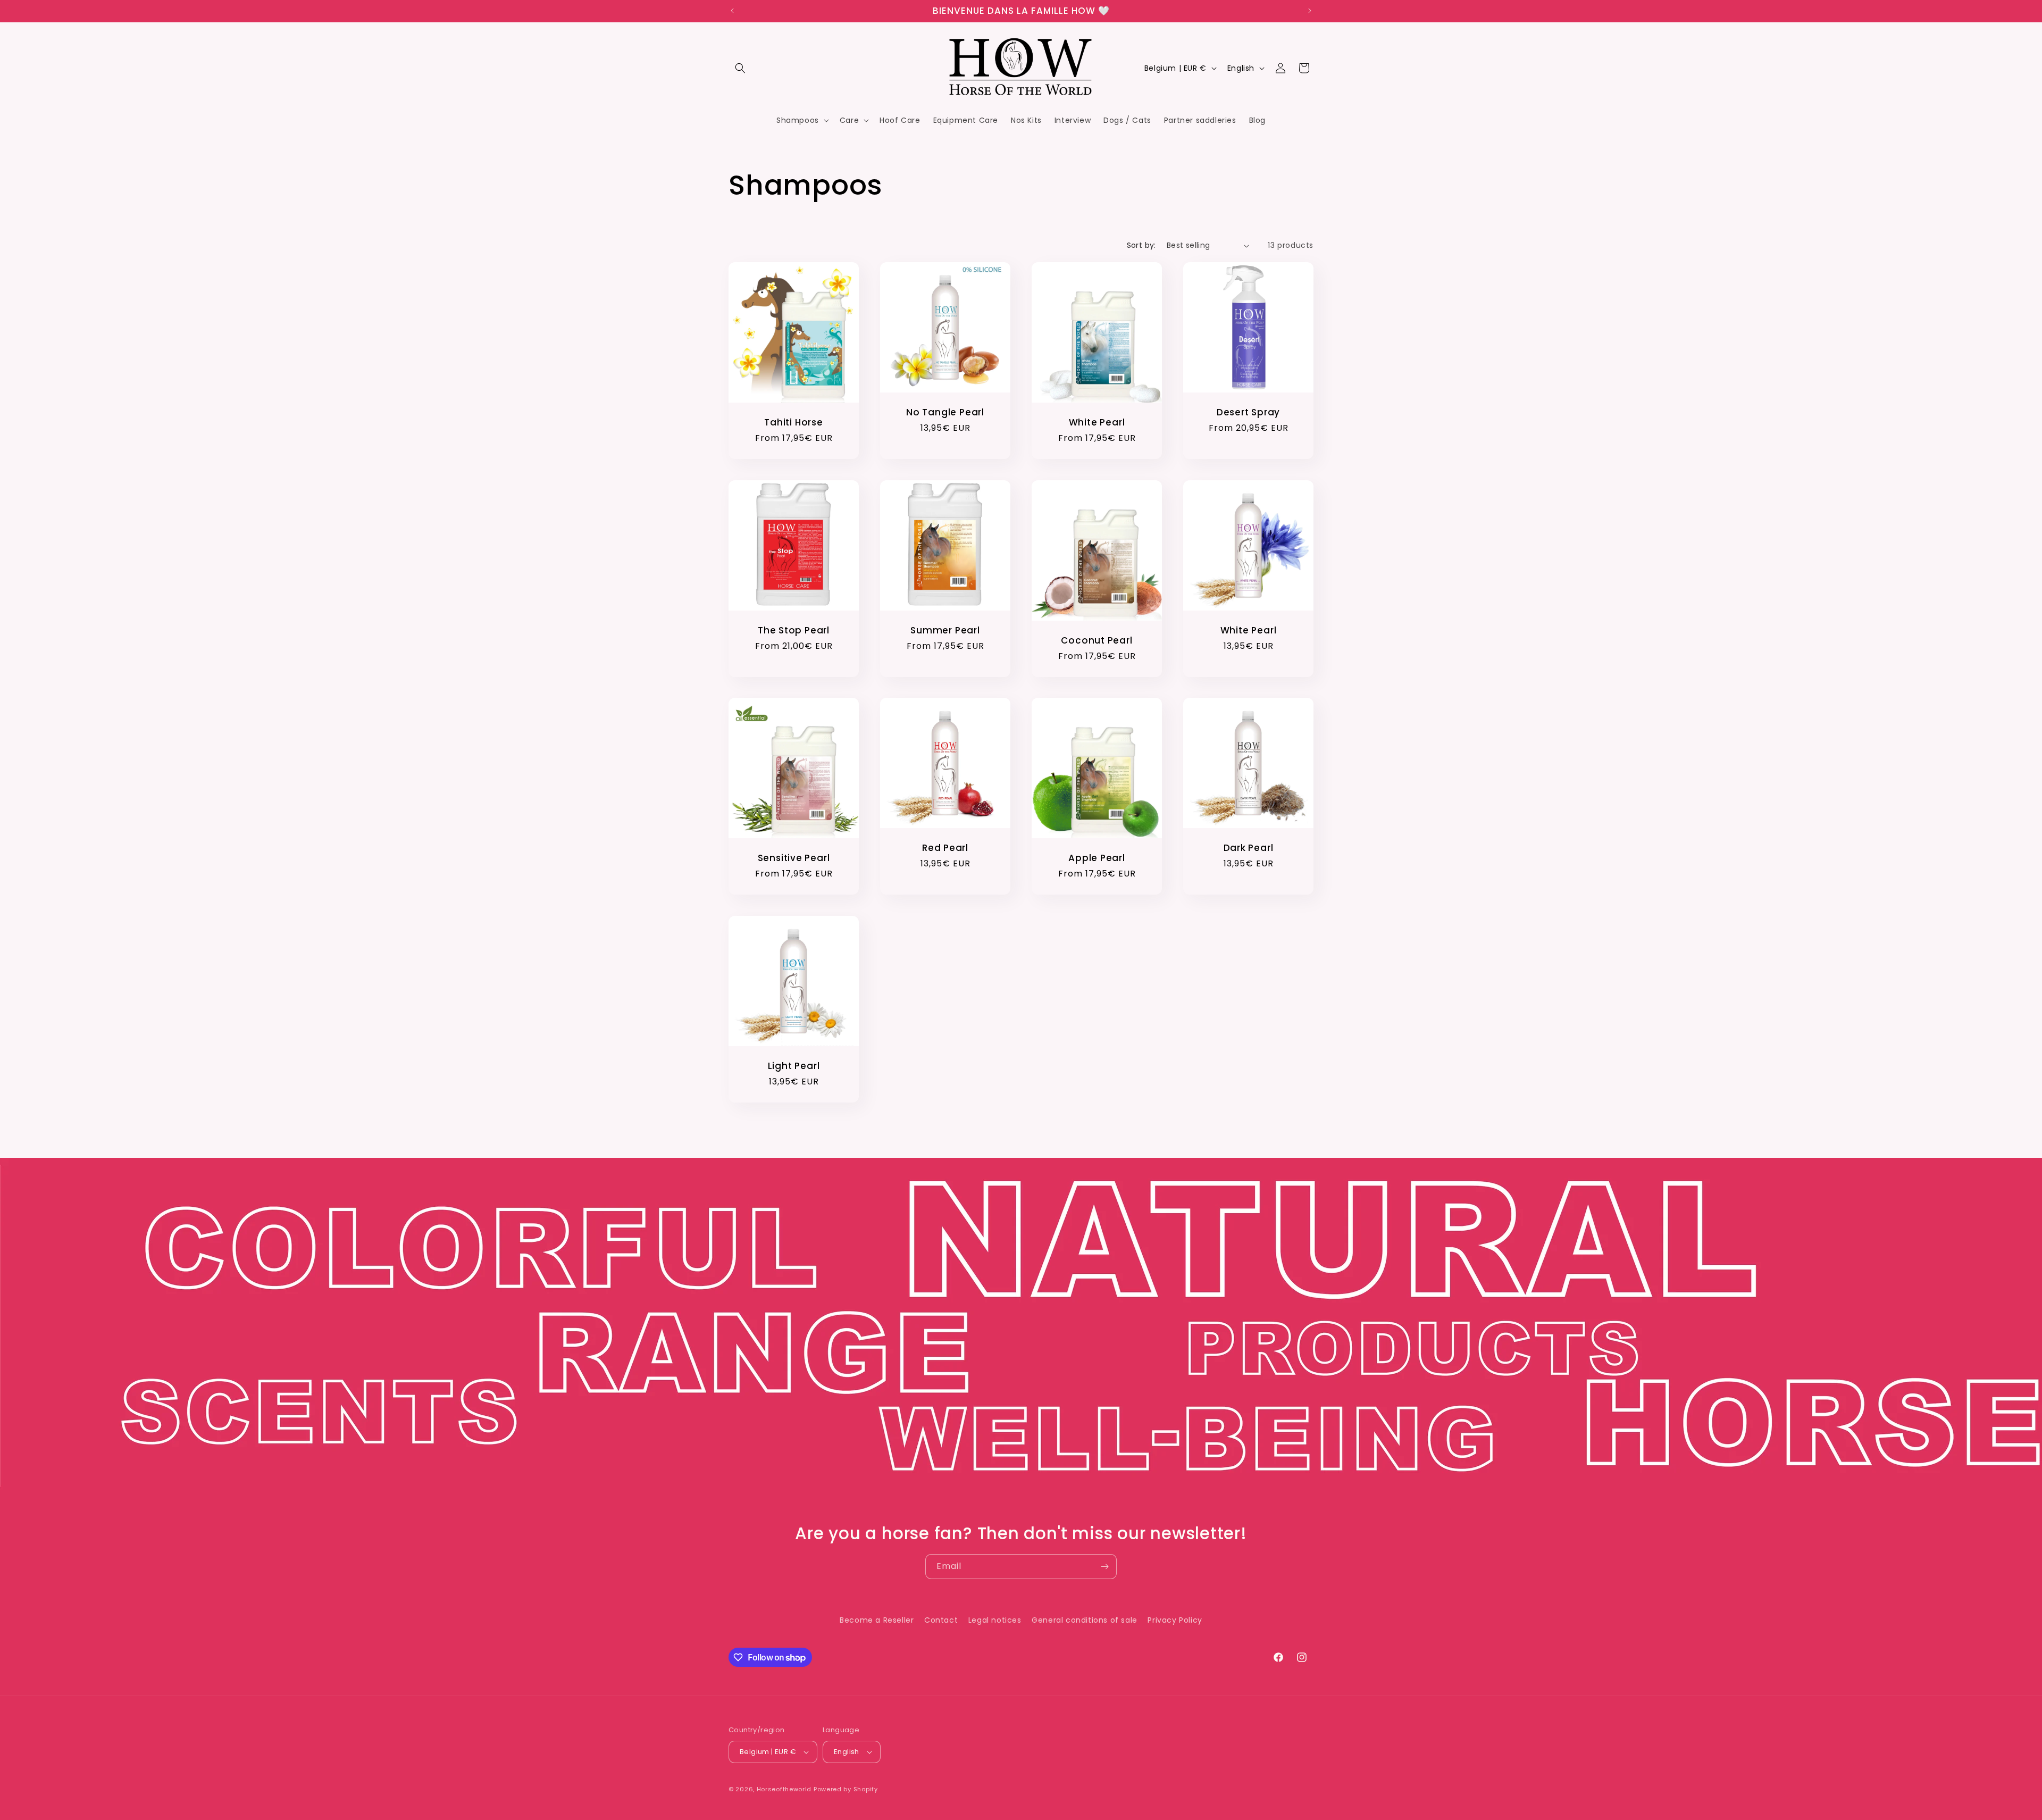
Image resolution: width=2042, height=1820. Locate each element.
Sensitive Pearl (794, 858)
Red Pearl (945, 848)
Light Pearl (794, 1066)
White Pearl (1097, 423)
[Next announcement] (1310, 11)
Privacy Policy (1175, 1620)
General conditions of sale (1085, 1620)
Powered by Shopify (846, 1789)
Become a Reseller (877, 1620)
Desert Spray (1248, 412)
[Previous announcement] (732, 11)
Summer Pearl (945, 631)
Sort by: (1141, 245)
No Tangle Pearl (945, 412)
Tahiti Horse (793, 423)
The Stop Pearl (794, 631)
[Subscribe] (1104, 1567)
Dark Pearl (1249, 848)
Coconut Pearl (1097, 640)
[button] (740, 68)
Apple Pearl (1097, 858)
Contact (941, 1620)
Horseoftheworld (784, 1789)
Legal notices (995, 1620)
